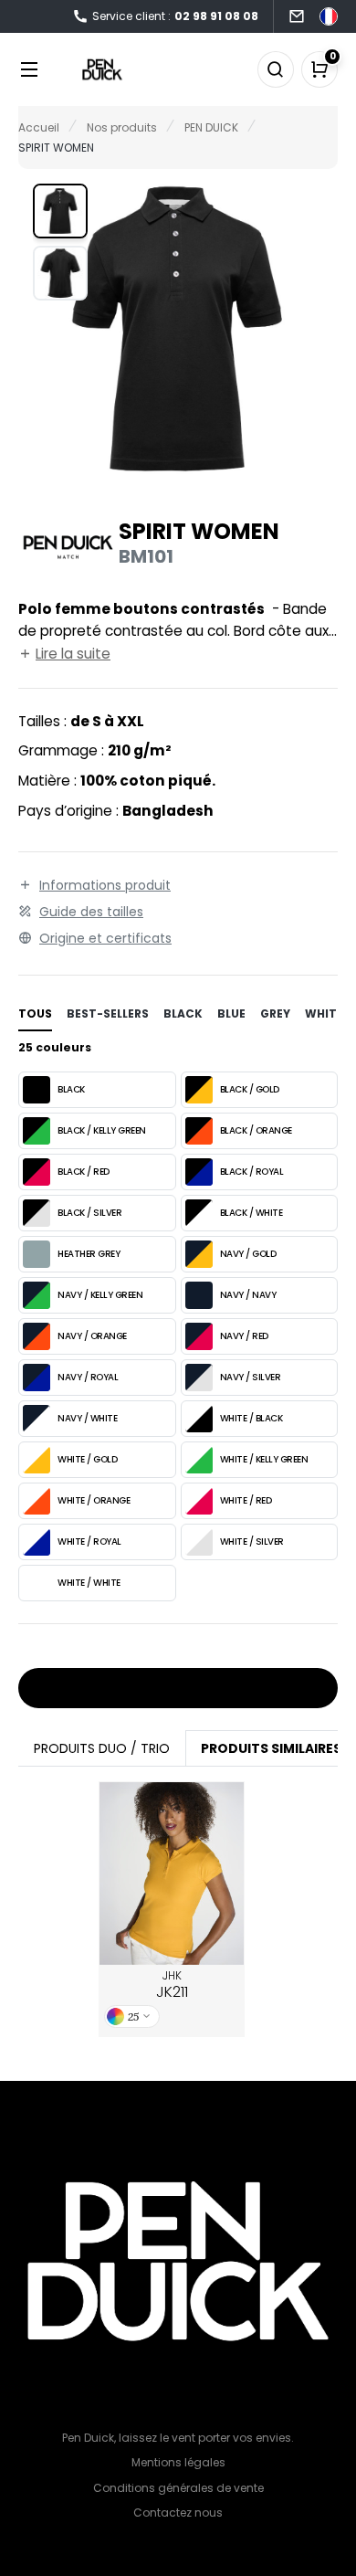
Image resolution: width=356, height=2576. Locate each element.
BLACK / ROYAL (252, 1172)
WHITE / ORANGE (94, 1500)
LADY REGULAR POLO (172, 1874)
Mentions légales (178, 2462)
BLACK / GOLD (250, 1089)
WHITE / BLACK (251, 1418)
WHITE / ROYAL (89, 1541)
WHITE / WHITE (89, 1583)
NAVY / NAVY (248, 1295)
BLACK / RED (84, 1172)
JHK (172, 1985)
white (324, 1014)
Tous (35, 1014)
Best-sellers (108, 1014)
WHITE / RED (246, 1500)
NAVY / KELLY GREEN (100, 1295)
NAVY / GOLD (248, 1254)
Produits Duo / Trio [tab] (102, 1748)
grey (275, 1014)
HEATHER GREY (89, 1254)
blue (231, 1014)
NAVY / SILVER (251, 1377)
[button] (60, 211)
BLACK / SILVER (89, 1213)
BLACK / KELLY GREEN (102, 1130)
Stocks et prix (172, 1689)
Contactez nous (178, 2513)
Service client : (175, 16)
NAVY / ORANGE (92, 1336)
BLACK (71, 1089)
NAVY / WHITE (87, 1418)
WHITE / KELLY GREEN (264, 1459)
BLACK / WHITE (251, 1213)
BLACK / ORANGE (256, 1130)
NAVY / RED (244, 1336)
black (183, 1014)
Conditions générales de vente (178, 2488)
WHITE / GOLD (87, 1459)
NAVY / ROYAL (88, 1377)
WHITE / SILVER (252, 1541)
